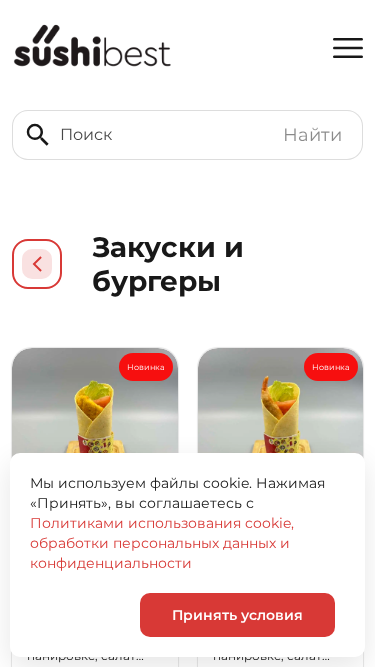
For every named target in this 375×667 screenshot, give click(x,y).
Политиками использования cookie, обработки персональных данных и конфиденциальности (162, 543)
